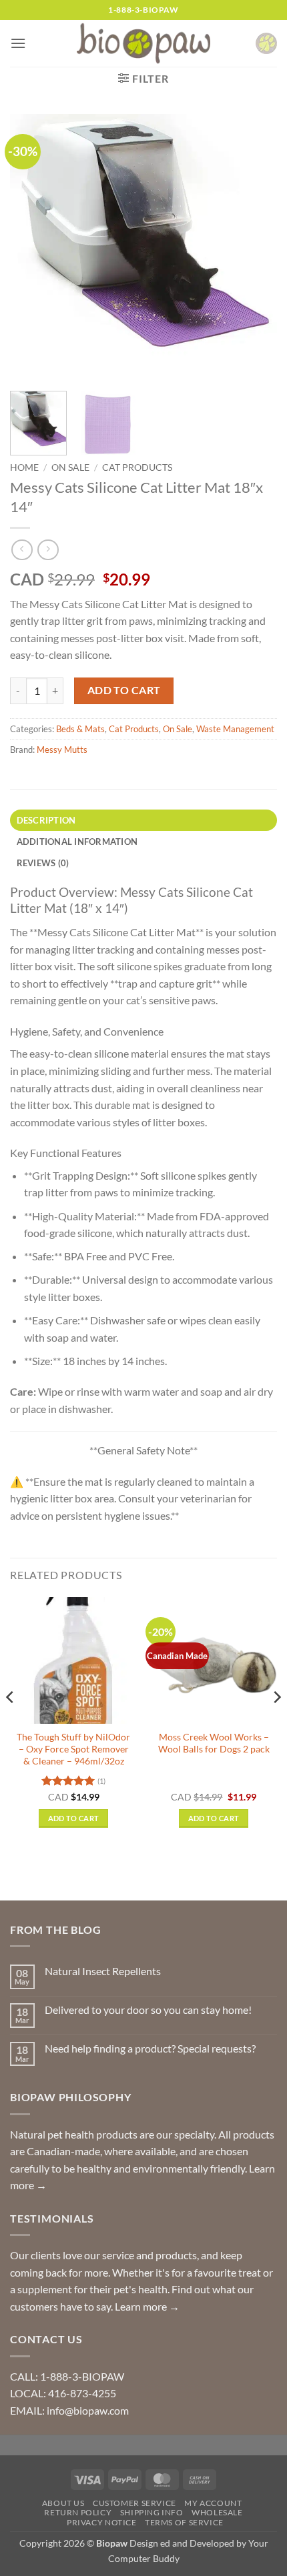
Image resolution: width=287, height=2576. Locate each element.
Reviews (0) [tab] (43, 863)
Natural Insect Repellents (103, 1971)
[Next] (255, 247)
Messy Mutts (62, 750)
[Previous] (32, 247)
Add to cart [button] (74, 1818)
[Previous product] (48, 550)
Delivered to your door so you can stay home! (148, 2010)
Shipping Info (152, 2512)
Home (24, 467)
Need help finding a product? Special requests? (150, 2048)
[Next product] (22, 550)
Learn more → (147, 2306)
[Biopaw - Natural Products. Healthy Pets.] (143, 44)
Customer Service (134, 2503)
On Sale (70, 467)
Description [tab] (46, 820)
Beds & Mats (80, 729)
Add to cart (124, 690)
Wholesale (217, 2512)
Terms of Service (184, 2522)
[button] (18, 43)
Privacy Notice (102, 2522)
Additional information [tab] (77, 842)
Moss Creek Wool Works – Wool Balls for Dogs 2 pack (214, 1743)
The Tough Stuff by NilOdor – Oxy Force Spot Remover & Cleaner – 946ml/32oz (73, 1749)
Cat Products (137, 467)
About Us (63, 2503)
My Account (213, 2503)
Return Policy (78, 2512)
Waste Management (235, 729)
